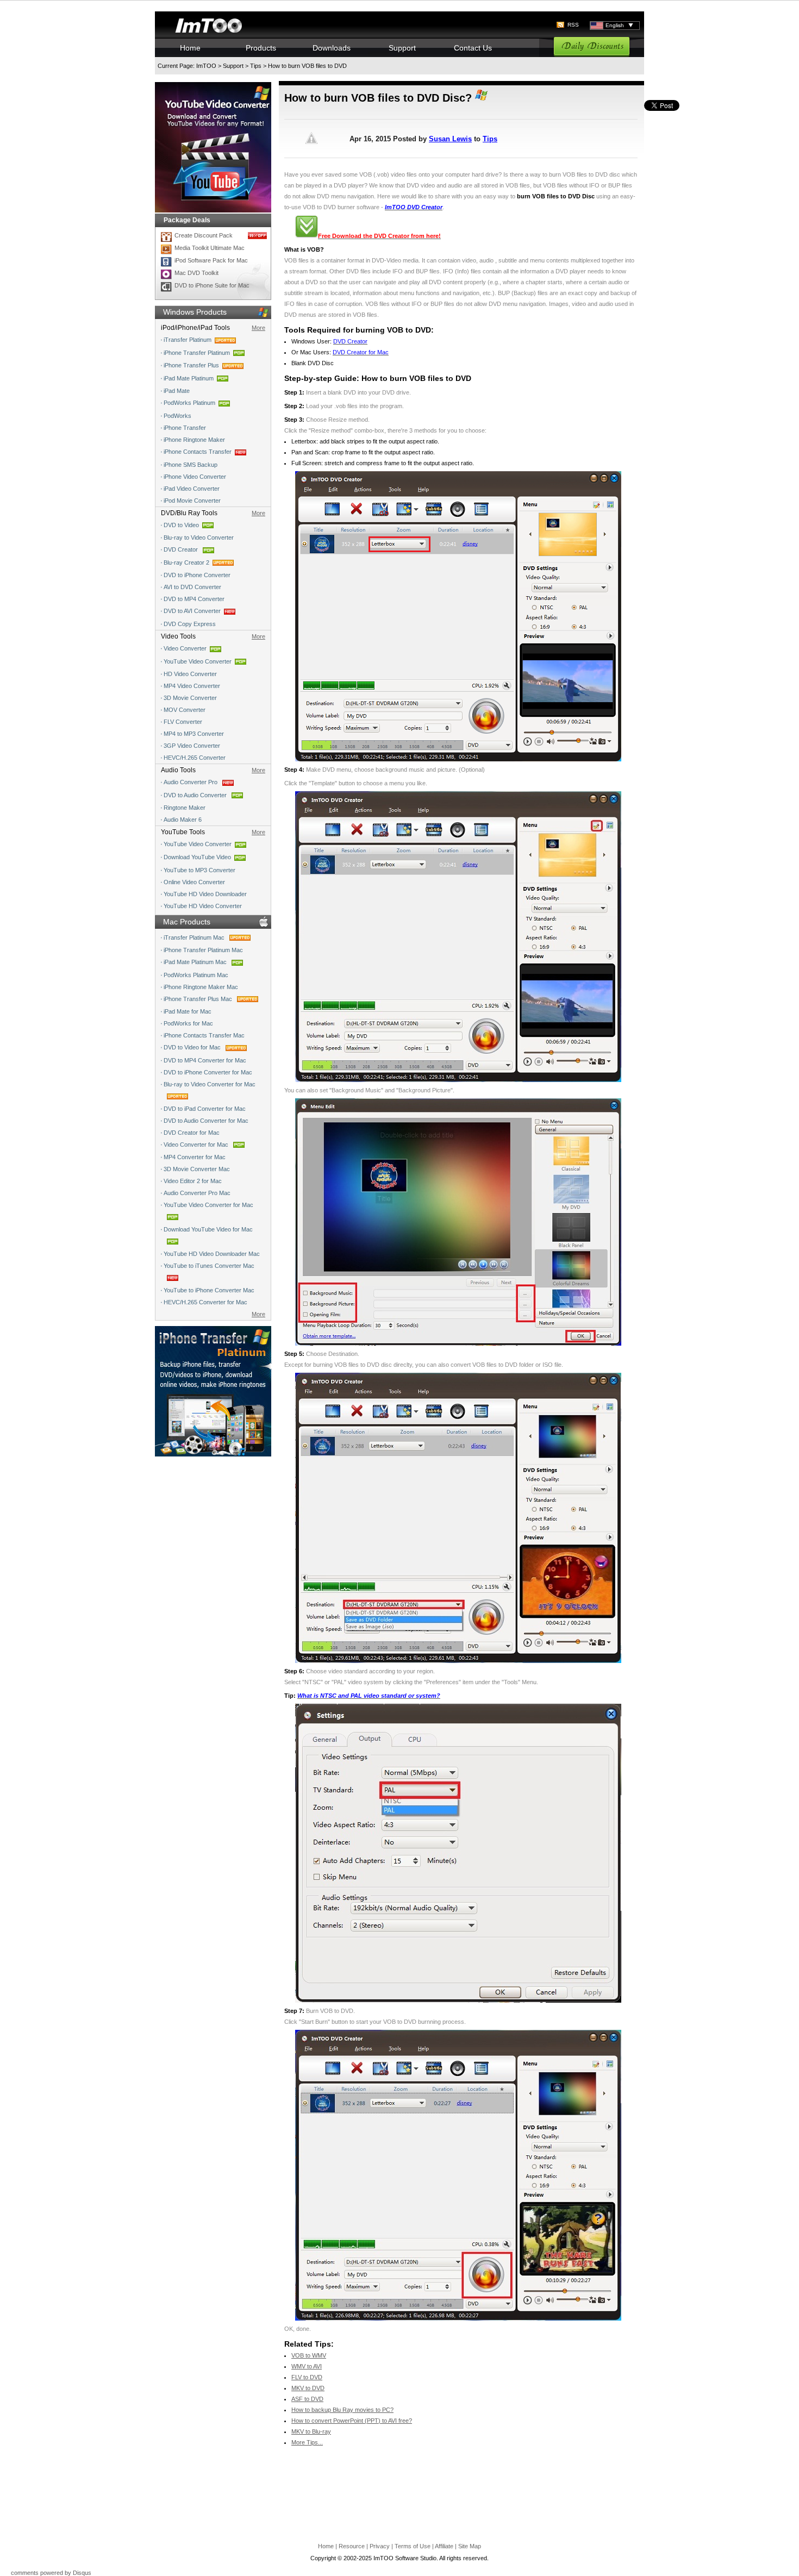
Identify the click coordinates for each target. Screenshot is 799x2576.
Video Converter (185, 648)
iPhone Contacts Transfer (198, 452)
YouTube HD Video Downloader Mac (212, 1254)
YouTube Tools (183, 832)
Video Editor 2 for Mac (193, 1181)
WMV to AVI (307, 2366)
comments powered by (51, 2573)
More (258, 328)
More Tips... (307, 2442)
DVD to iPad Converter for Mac (205, 1109)
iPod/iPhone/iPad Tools (195, 328)
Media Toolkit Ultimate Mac (210, 248)
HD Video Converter (190, 674)
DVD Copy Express (190, 624)
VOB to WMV (309, 2355)
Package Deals (187, 220)
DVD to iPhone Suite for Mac (212, 285)
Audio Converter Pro (191, 782)
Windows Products (195, 312)
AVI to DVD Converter (192, 587)
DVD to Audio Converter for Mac (206, 1121)
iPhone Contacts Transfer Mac (204, 1035)
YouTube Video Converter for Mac (208, 1205)
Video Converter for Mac (197, 1145)
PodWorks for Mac (188, 1023)
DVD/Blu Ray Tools (189, 513)
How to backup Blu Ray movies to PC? (342, 2410)
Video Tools (178, 636)
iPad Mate (177, 391)
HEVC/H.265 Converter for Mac (205, 1302)
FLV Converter (183, 722)
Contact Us (473, 48)
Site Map (470, 2546)
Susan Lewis (450, 139)
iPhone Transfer (185, 428)
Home (190, 48)
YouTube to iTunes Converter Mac (209, 1266)
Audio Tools (178, 770)
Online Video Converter (194, 882)
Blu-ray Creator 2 (186, 562)
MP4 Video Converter (192, 686)
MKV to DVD (308, 2388)
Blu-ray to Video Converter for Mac (210, 1084)
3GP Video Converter (192, 746)
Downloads (332, 48)
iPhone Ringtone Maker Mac (201, 987)
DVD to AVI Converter (192, 611)
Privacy (380, 2546)
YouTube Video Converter (198, 661)
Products (261, 48)
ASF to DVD (307, 2399)
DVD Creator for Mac (192, 1133)
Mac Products (187, 922)
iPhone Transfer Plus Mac (199, 999)
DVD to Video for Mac (193, 1047)
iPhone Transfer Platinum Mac (203, 950)
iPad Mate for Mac (188, 1011)
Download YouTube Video (197, 857)
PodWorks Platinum (189, 403)
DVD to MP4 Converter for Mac (205, 1060)
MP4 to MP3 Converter (194, 734)
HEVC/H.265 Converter (195, 758)
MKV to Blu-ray (311, 2431)
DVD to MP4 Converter (194, 599)
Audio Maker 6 (183, 820)
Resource (352, 2546)
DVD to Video (181, 525)
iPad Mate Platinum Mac (196, 962)
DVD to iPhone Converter (197, 575)
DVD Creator (182, 549)
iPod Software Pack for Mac (211, 260)
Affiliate (444, 2546)
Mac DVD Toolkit (196, 273)
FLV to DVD (307, 2377)
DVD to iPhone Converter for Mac (208, 1072)
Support (402, 48)
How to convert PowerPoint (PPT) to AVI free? (352, 2421)
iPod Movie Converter (192, 501)
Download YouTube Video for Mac (208, 1229)
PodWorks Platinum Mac (196, 975)
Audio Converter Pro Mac (197, 1193)
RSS (573, 25)
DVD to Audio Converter (196, 795)
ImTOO (206, 66)
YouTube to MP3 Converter (199, 870)
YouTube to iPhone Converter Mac (209, 1290)
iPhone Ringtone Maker (194, 440)
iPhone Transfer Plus (191, 365)
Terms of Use (413, 2546)
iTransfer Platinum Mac (195, 937)
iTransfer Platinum (188, 340)
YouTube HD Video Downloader (205, 894)
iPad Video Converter (192, 489)
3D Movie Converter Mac (197, 1169)
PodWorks (177, 416)
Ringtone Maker (185, 808)
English (615, 25)
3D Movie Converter (190, 698)
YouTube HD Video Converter (203, 906)
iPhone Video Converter (195, 477)
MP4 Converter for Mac (195, 1157)
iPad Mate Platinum (189, 378)
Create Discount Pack (204, 235)
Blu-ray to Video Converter (199, 537)
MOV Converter (185, 710)
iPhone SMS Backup (191, 465)
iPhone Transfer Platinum (197, 353)
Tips (256, 66)
